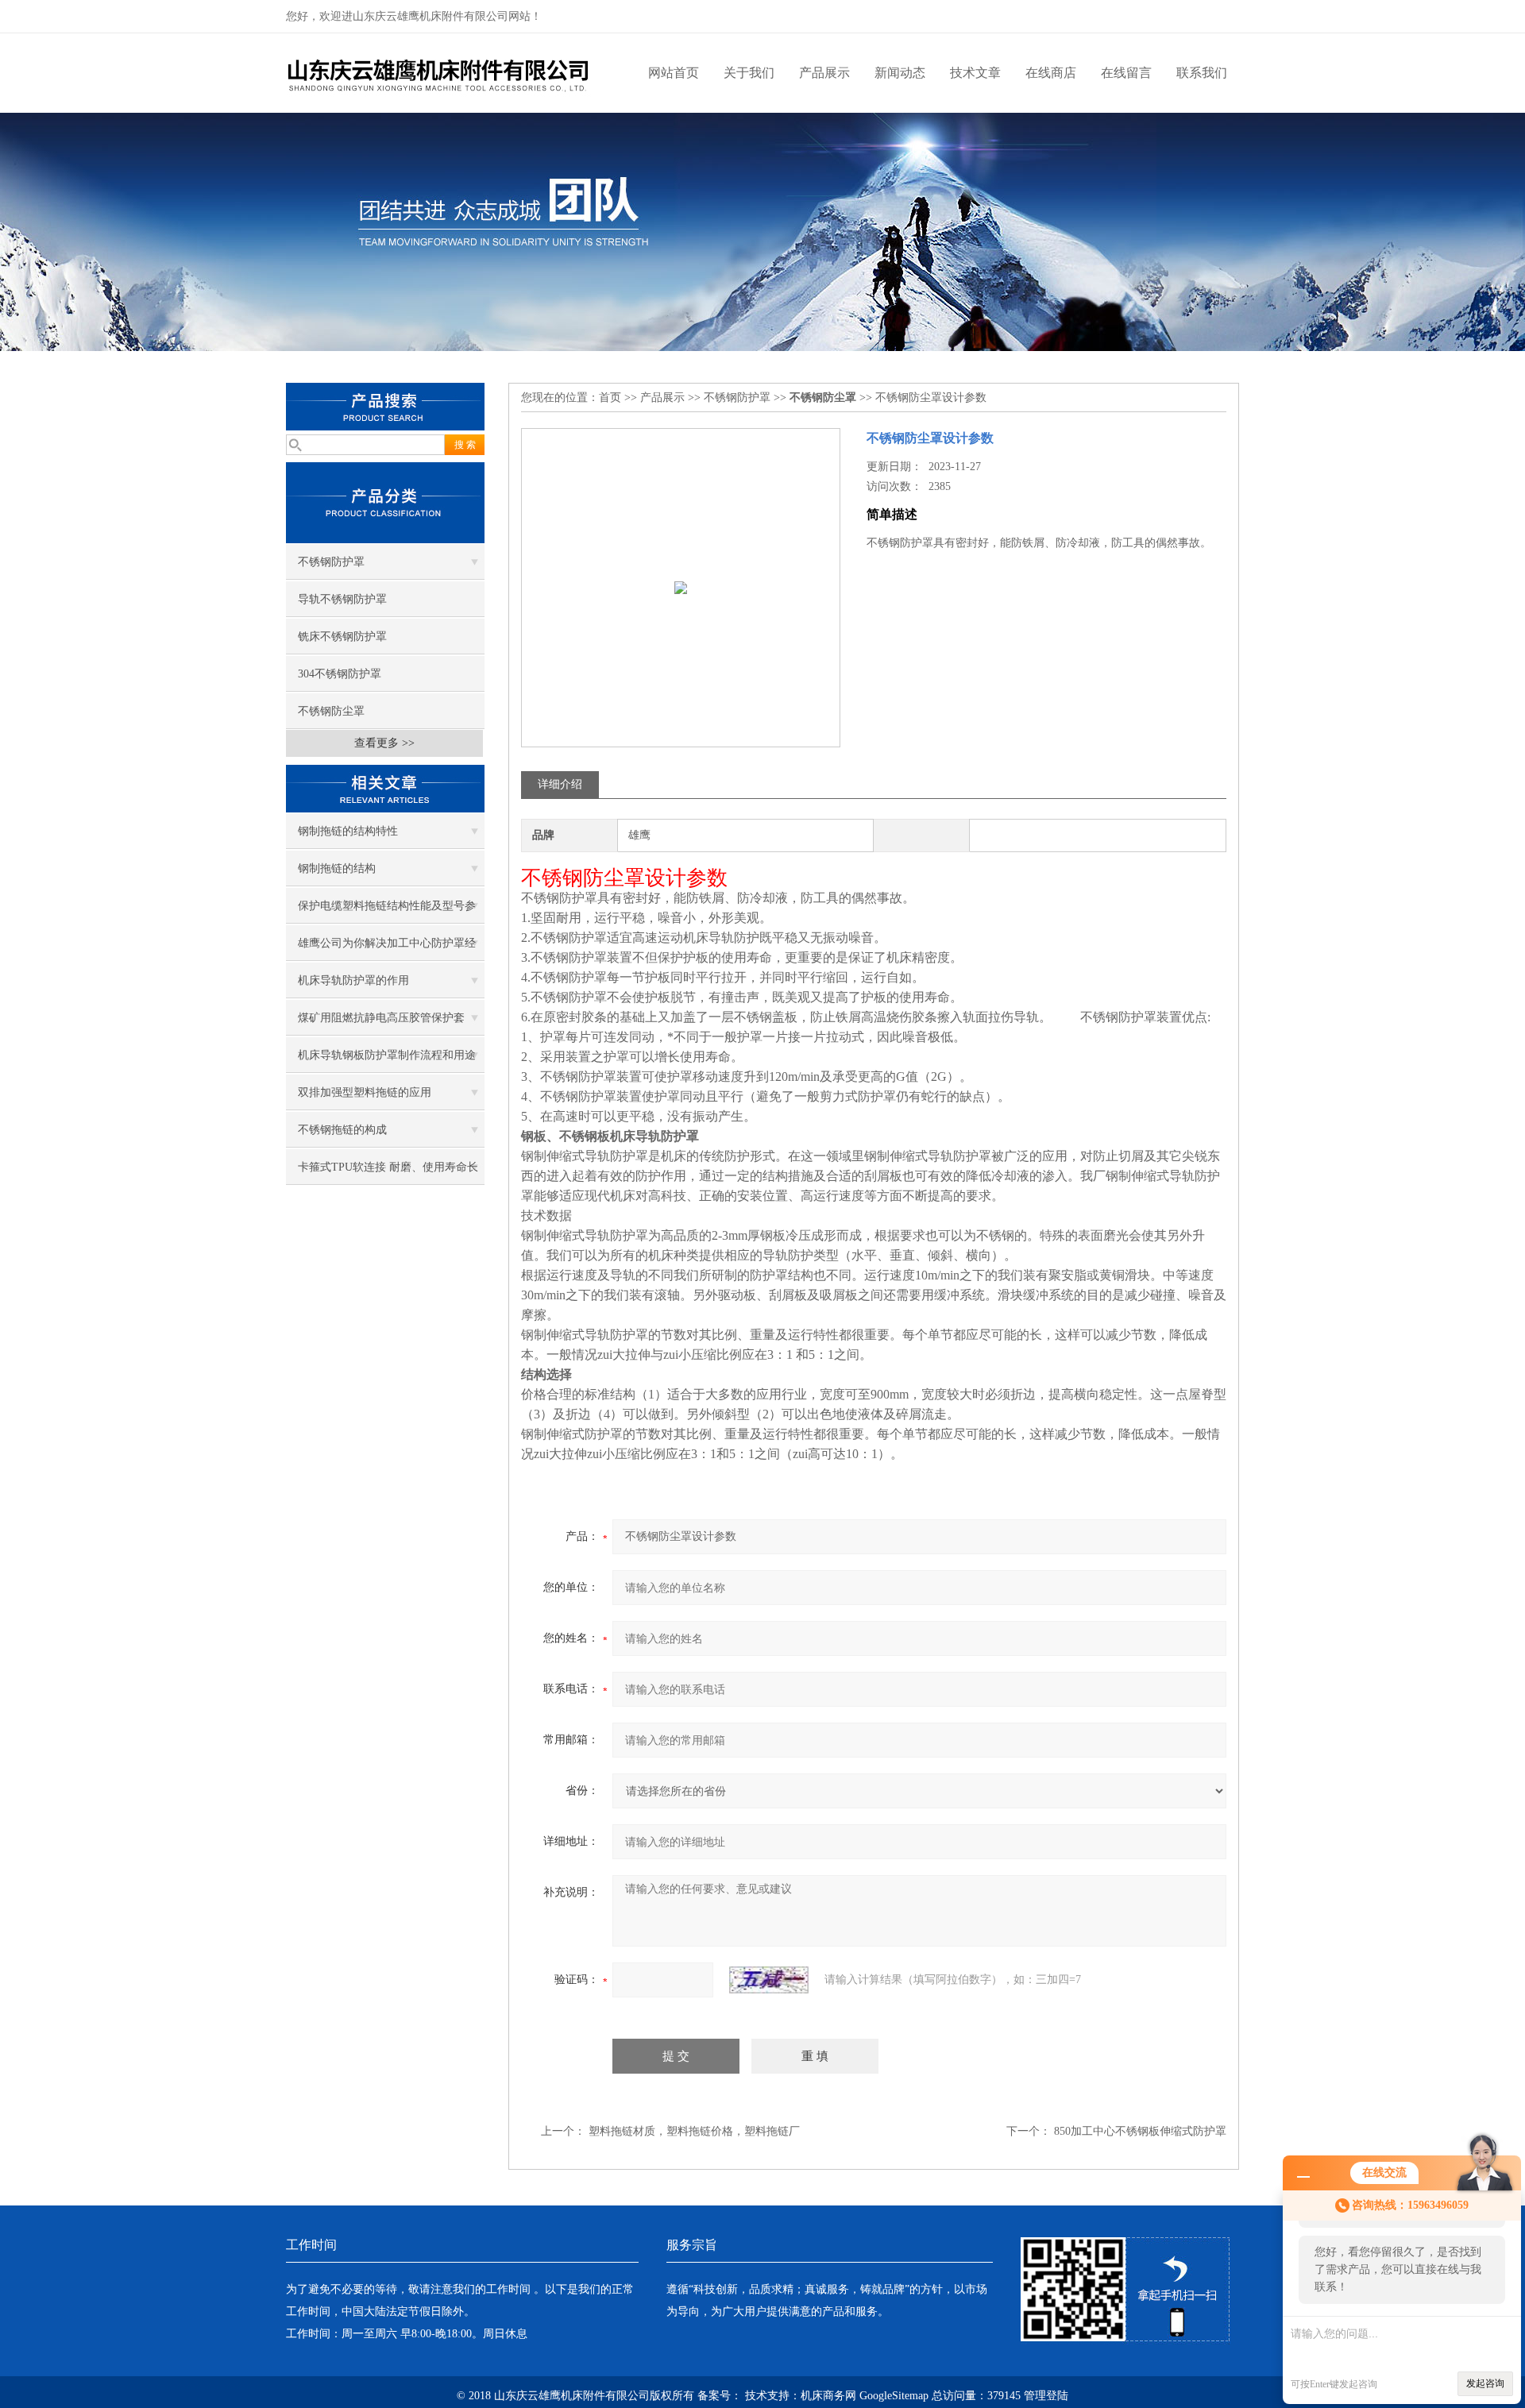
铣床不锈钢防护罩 (342, 637)
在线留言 (1126, 73)
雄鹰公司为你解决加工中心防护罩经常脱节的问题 (387, 949)
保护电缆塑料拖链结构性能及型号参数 (387, 912)
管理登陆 (1046, 2396)
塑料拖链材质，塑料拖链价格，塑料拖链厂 (694, 2131)
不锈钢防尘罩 (331, 711)
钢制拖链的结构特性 (348, 831)
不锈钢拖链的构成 (342, 1130)
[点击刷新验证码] (769, 1980)
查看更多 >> (384, 743)
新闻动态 (900, 73)
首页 (610, 397)
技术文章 (975, 73)
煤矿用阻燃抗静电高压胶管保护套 (381, 1018)
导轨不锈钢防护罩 (342, 599)
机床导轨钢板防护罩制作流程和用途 (387, 1055)
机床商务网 (828, 2396)
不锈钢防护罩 (331, 562)
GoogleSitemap (894, 2396)
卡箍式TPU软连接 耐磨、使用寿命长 (388, 1167)
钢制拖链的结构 (337, 868)
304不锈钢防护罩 (340, 674)
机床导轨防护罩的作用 (353, 980)
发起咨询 (1485, 2383)
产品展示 (824, 73)
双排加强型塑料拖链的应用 (365, 1092)
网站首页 (674, 73)
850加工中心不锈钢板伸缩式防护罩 (1140, 2131)
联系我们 (1202, 73)
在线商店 (1051, 73)
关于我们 (749, 73)
